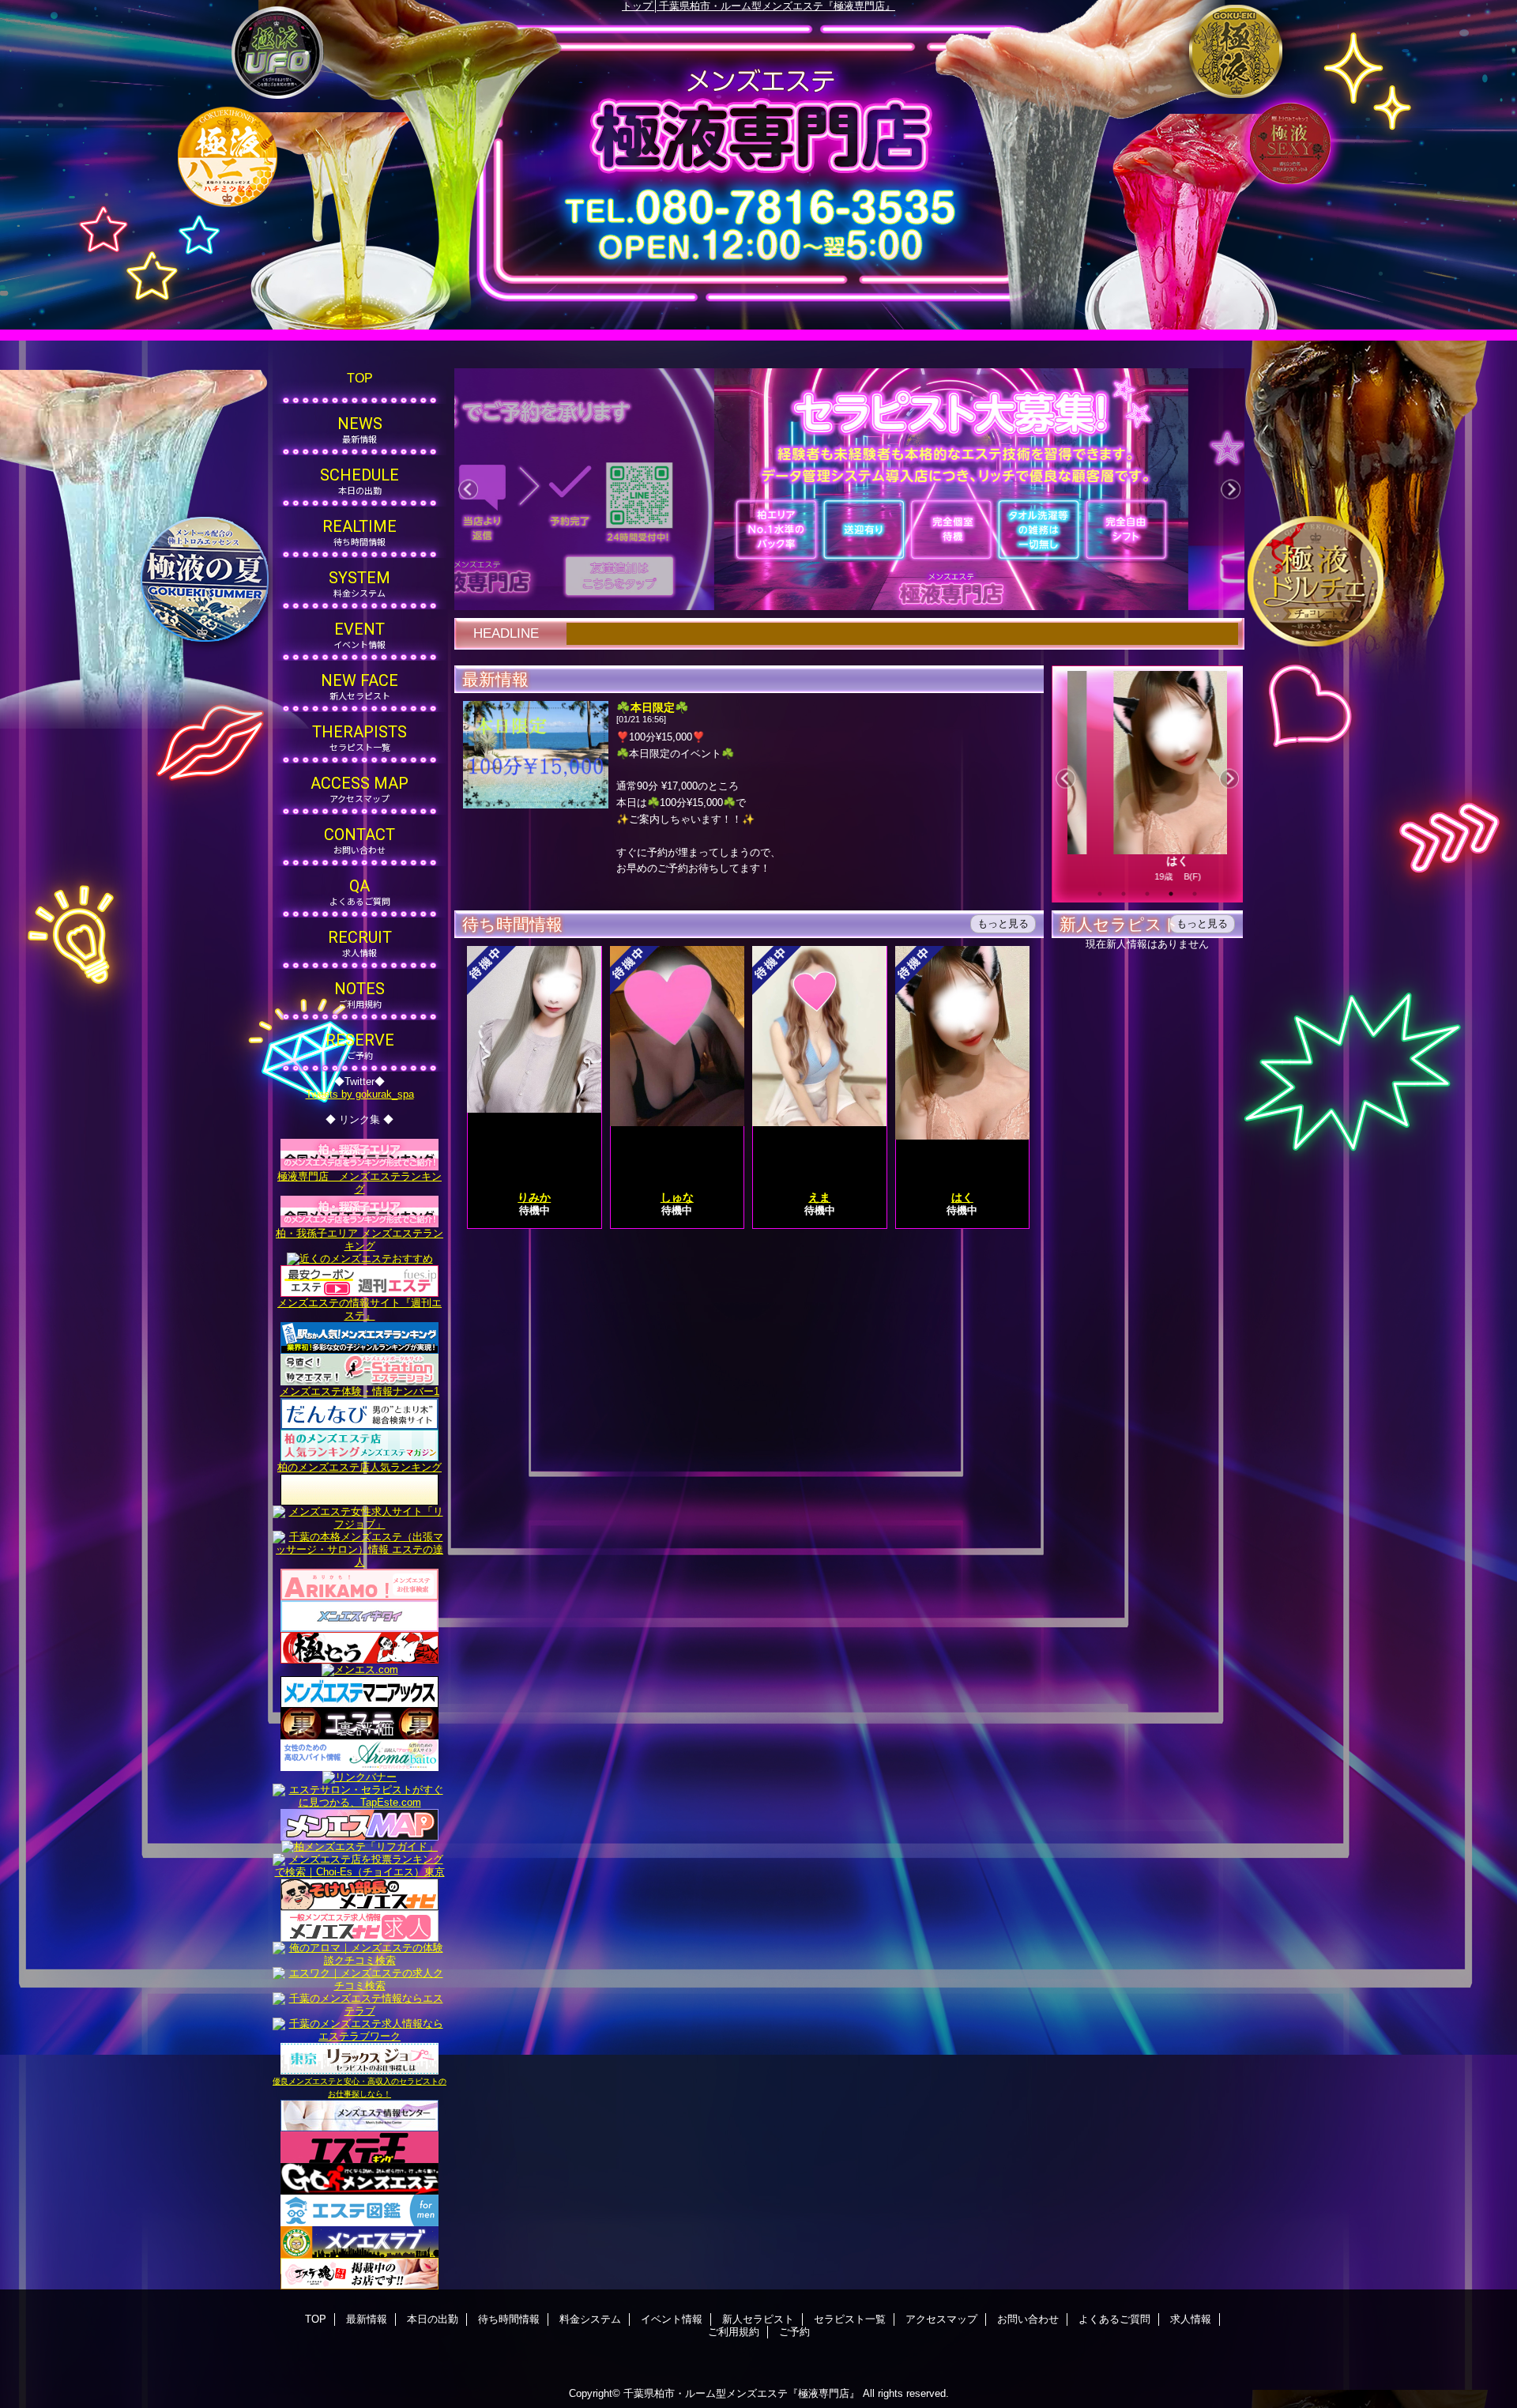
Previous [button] (468, 490)
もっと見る (1003, 923)
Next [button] (1231, 490)
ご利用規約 (734, 2332)
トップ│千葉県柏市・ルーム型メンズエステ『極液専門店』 (758, 6)
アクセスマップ (941, 2319)
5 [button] (1195, 894)
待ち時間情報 (509, 2319)
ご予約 (794, 2332)
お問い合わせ (1028, 2319)
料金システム (590, 2319)
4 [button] (1171, 894)
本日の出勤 (433, 2319)
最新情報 (367, 2319)
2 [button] (1124, 894)
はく (1143, 861)
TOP (360, 378)
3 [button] (1147, 894)
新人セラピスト (758, 2319)
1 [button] (1100, 894)
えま (819, 1197)
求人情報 (1191, 2319)
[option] (841, 489)
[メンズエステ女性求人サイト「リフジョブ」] (359, 1511)
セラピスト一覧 (850, 2319)
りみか (534, 1197)
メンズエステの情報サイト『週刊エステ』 (359, 1309)
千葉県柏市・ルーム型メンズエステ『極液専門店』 (742, 2393)
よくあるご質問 (1114, 2319)
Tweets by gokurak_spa (360, 1094)
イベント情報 (672, 2319)
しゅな (677, 1197)
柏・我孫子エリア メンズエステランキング (359, 1240)
